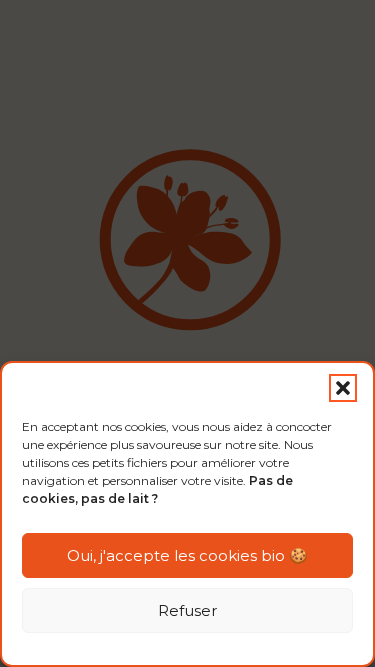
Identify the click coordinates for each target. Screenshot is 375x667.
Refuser (187, 610)
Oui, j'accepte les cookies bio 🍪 (187, 555)
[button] (343, 388)
